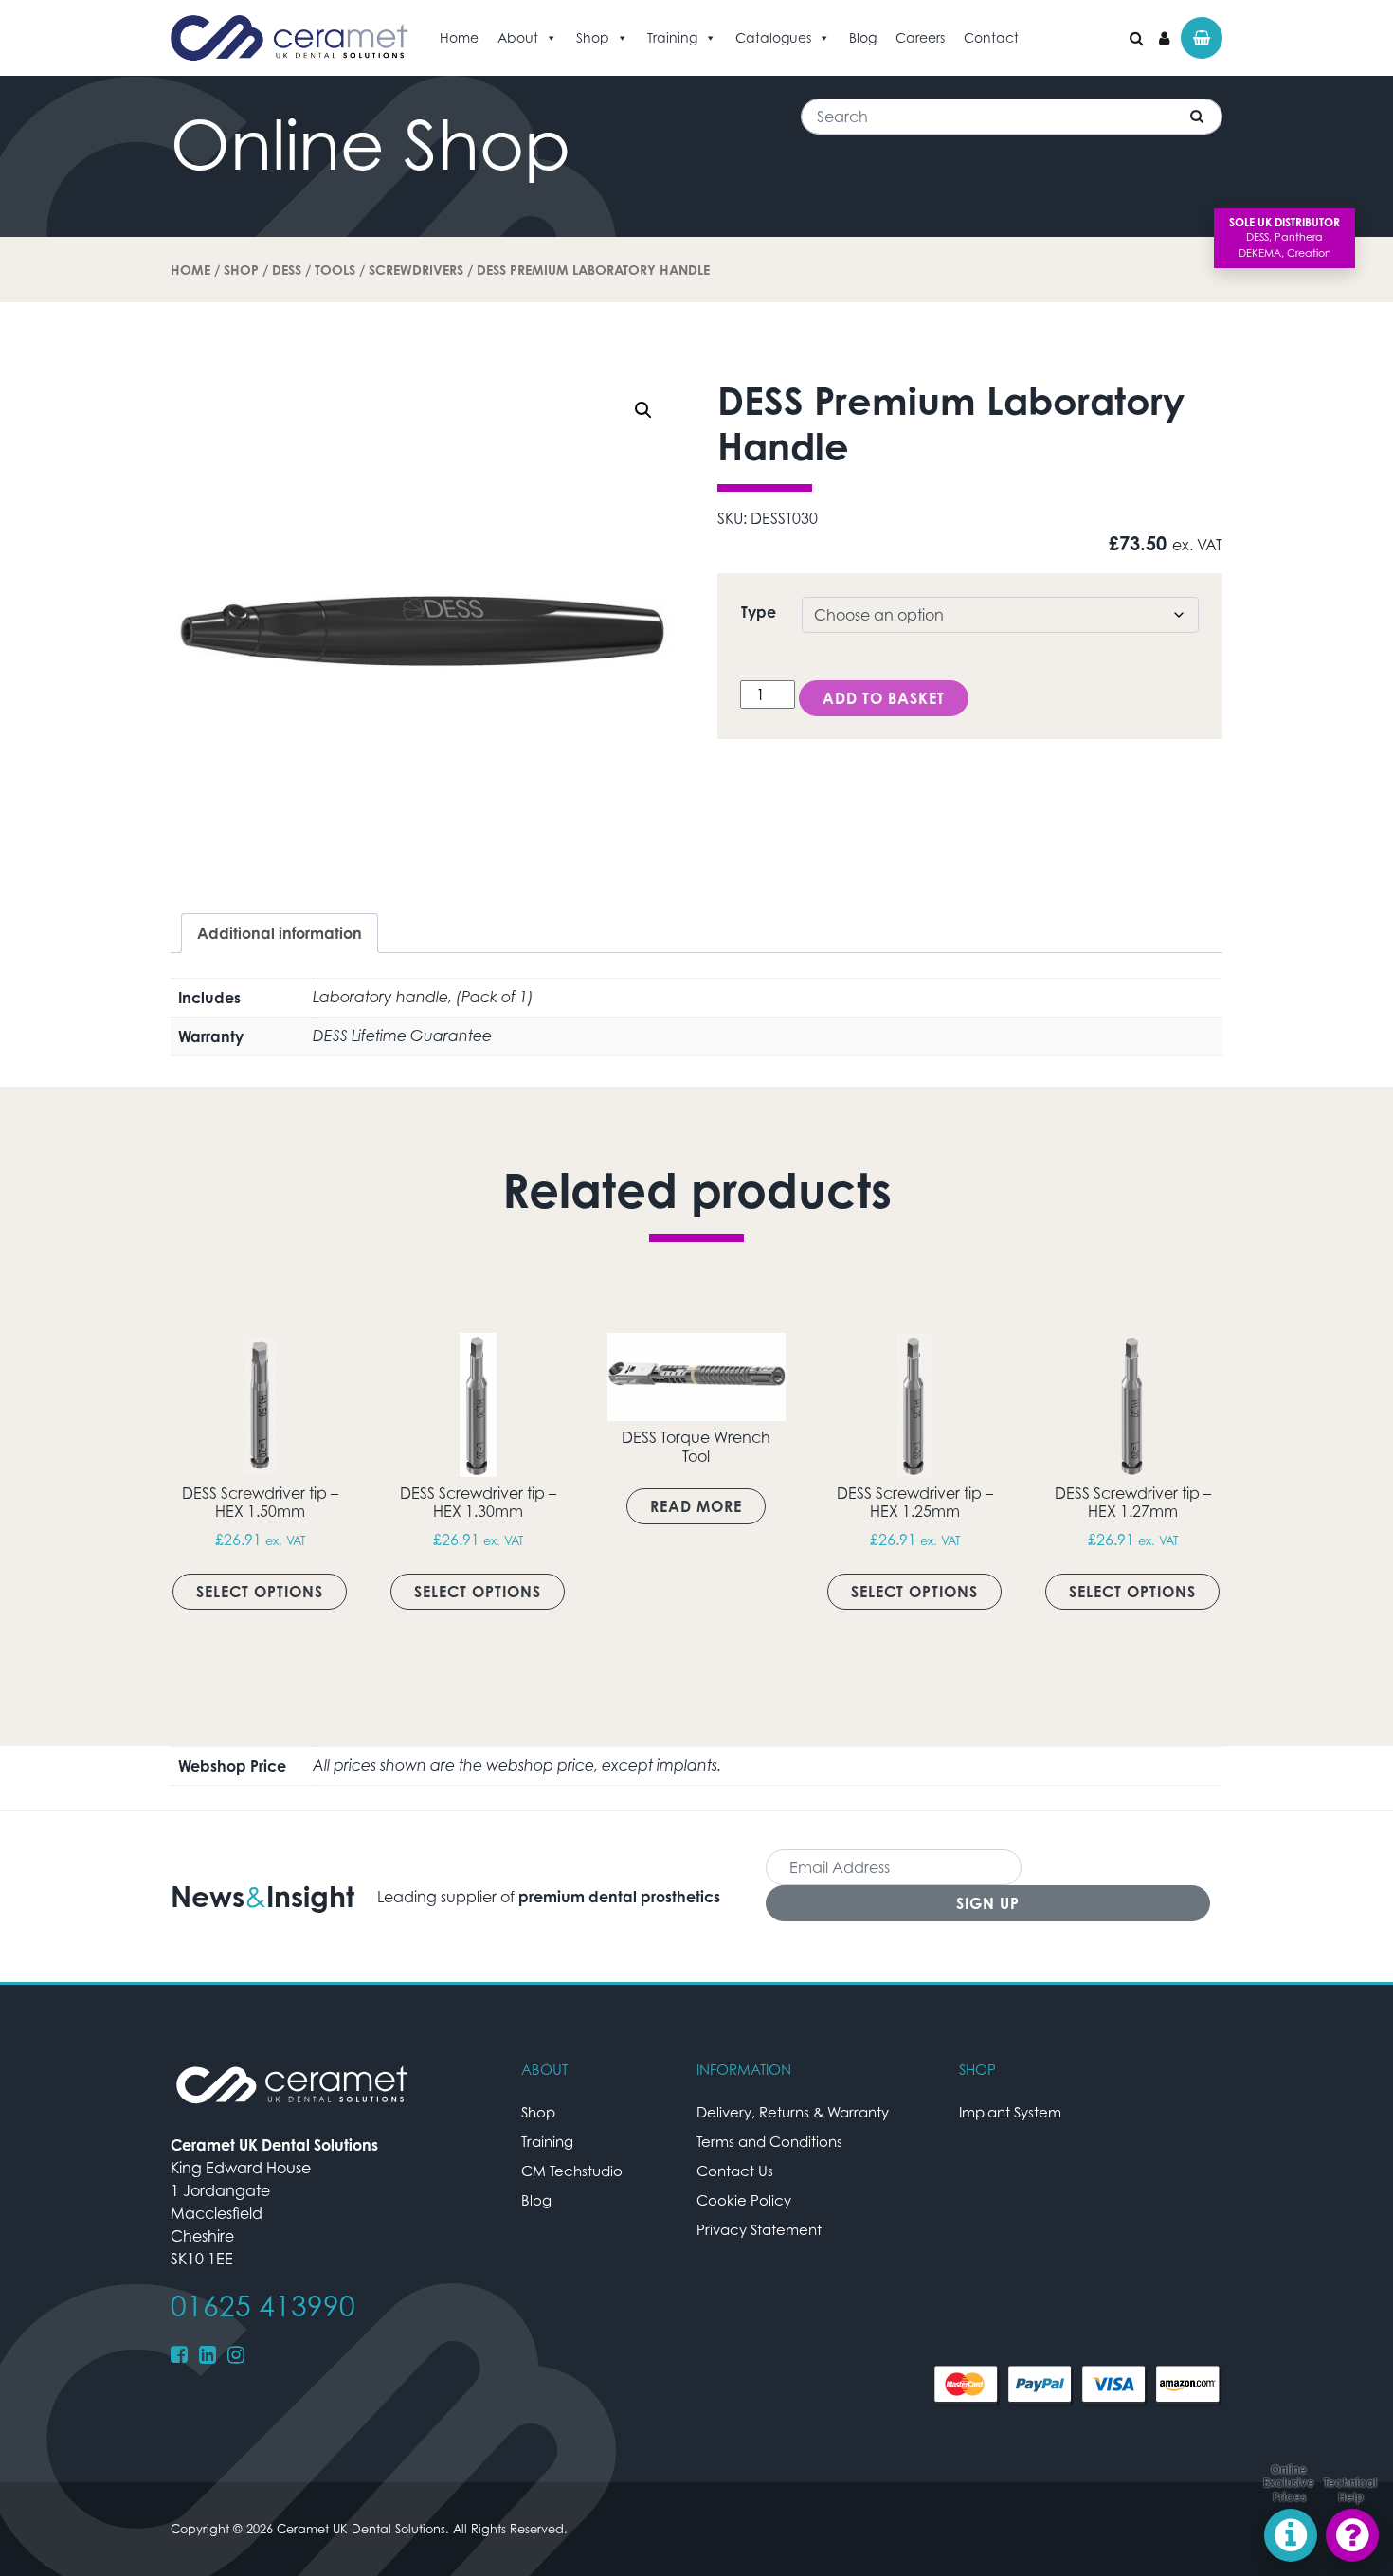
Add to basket (884, 698)
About (518, 37)
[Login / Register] (1164, 38)
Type (759, 612)
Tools (335, 270)
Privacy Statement (759, 2229)
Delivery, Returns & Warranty (793, 2112)
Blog (863, 37)
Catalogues (773, 37)
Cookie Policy (744, 2200)
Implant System (1010, 2112)
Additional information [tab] (280, 933)
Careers (920, 37)
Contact (991, 37)
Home (459, 37)
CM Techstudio (572, 2171)
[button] (643, 410)
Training (672, 37)
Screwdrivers (416, 270)
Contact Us (735, 2171)
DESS (287, 270)
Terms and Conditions (769, 2141)
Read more (696, 1506)
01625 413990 (263, 2306)
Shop (593, 37)
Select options (260, 1592)
